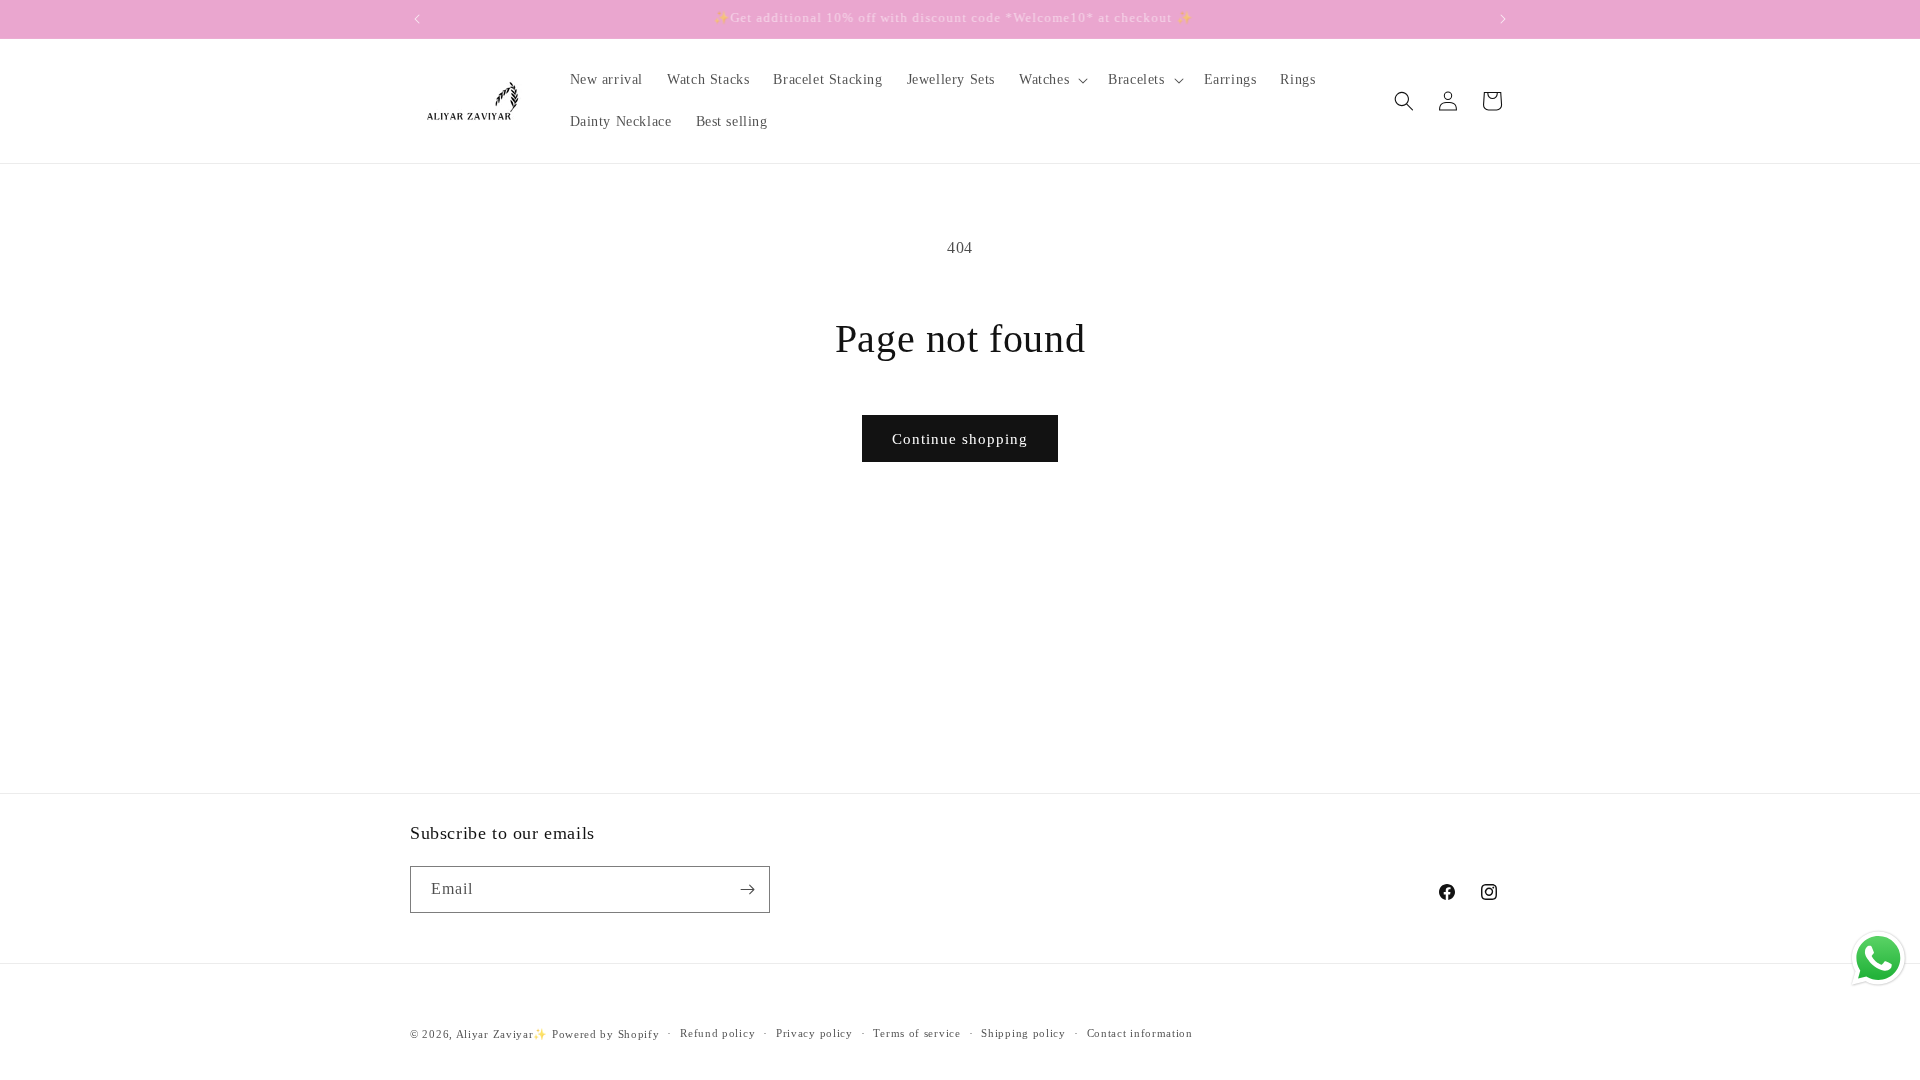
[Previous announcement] (417, 19)
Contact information (1140, 1033)
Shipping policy (1023, 1033)
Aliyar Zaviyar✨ (502, 1034)
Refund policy (717, 1033)
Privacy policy (814, 1033)
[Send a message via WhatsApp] (1878, 958)
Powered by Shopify (606, 1034)
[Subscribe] (747, 889)
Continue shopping (960, 439)
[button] (1051, 80)
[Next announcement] (1503, 19)
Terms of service (916, 1033)
